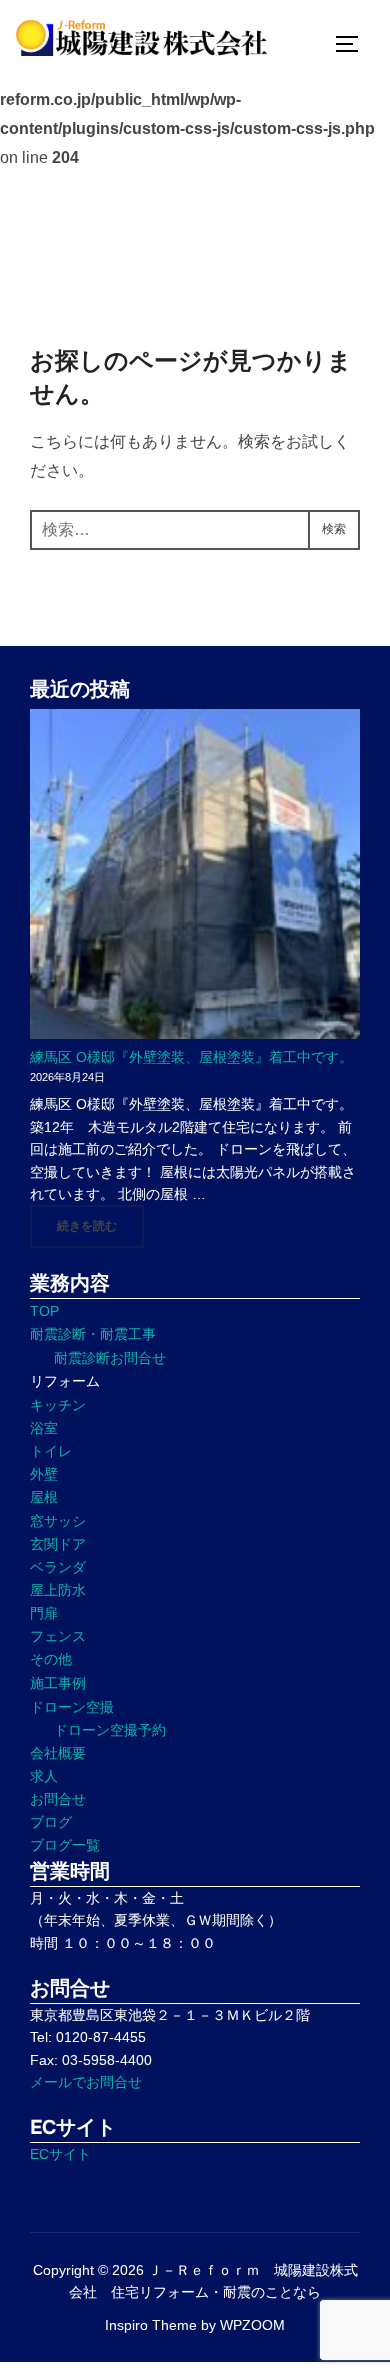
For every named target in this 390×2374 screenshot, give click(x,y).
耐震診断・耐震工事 (93, 1334)
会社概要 (58, 1753)
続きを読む (100, 1225)
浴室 (44, 1428)
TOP (44, 1311)
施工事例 (58, 1683)
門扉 (44, 1613)
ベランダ (58, 1567)
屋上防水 (58, 1590)
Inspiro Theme (151, 2325)
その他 (51, 1659)
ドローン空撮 (72, 1707)
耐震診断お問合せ (110, 1358)
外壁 (44, 1474)
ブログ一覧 (65, 1845)
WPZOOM (252, 2325)
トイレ (51, 1451)
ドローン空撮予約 (110, 1730)
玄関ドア (58, 1544)
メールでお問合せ (86, 2082)
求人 (44, 1776)
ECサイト (60, 2154)
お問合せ (58, 1799)
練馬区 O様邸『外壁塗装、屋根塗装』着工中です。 (191, 1057)
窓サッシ (58, 1521)
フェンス (58, 1636)
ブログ (51, 1822)
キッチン (58, 1405)
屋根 (44, 1497)
